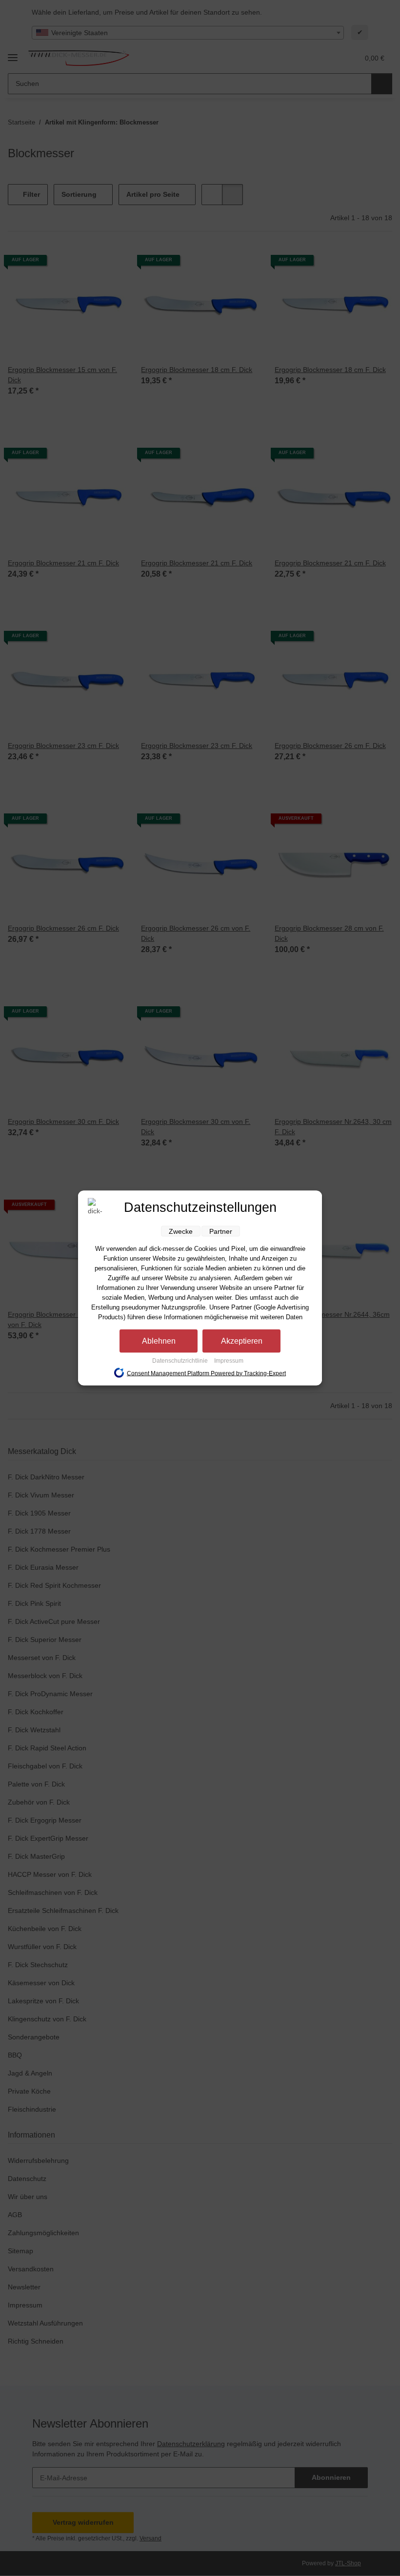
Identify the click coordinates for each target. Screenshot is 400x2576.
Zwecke (181, 1231)
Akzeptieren (242, 1341)
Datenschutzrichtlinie (181, 1361)
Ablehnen (159, 1341)
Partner (221, 1231)
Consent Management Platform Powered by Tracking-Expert (206, 1373)
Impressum (229, 1361)
